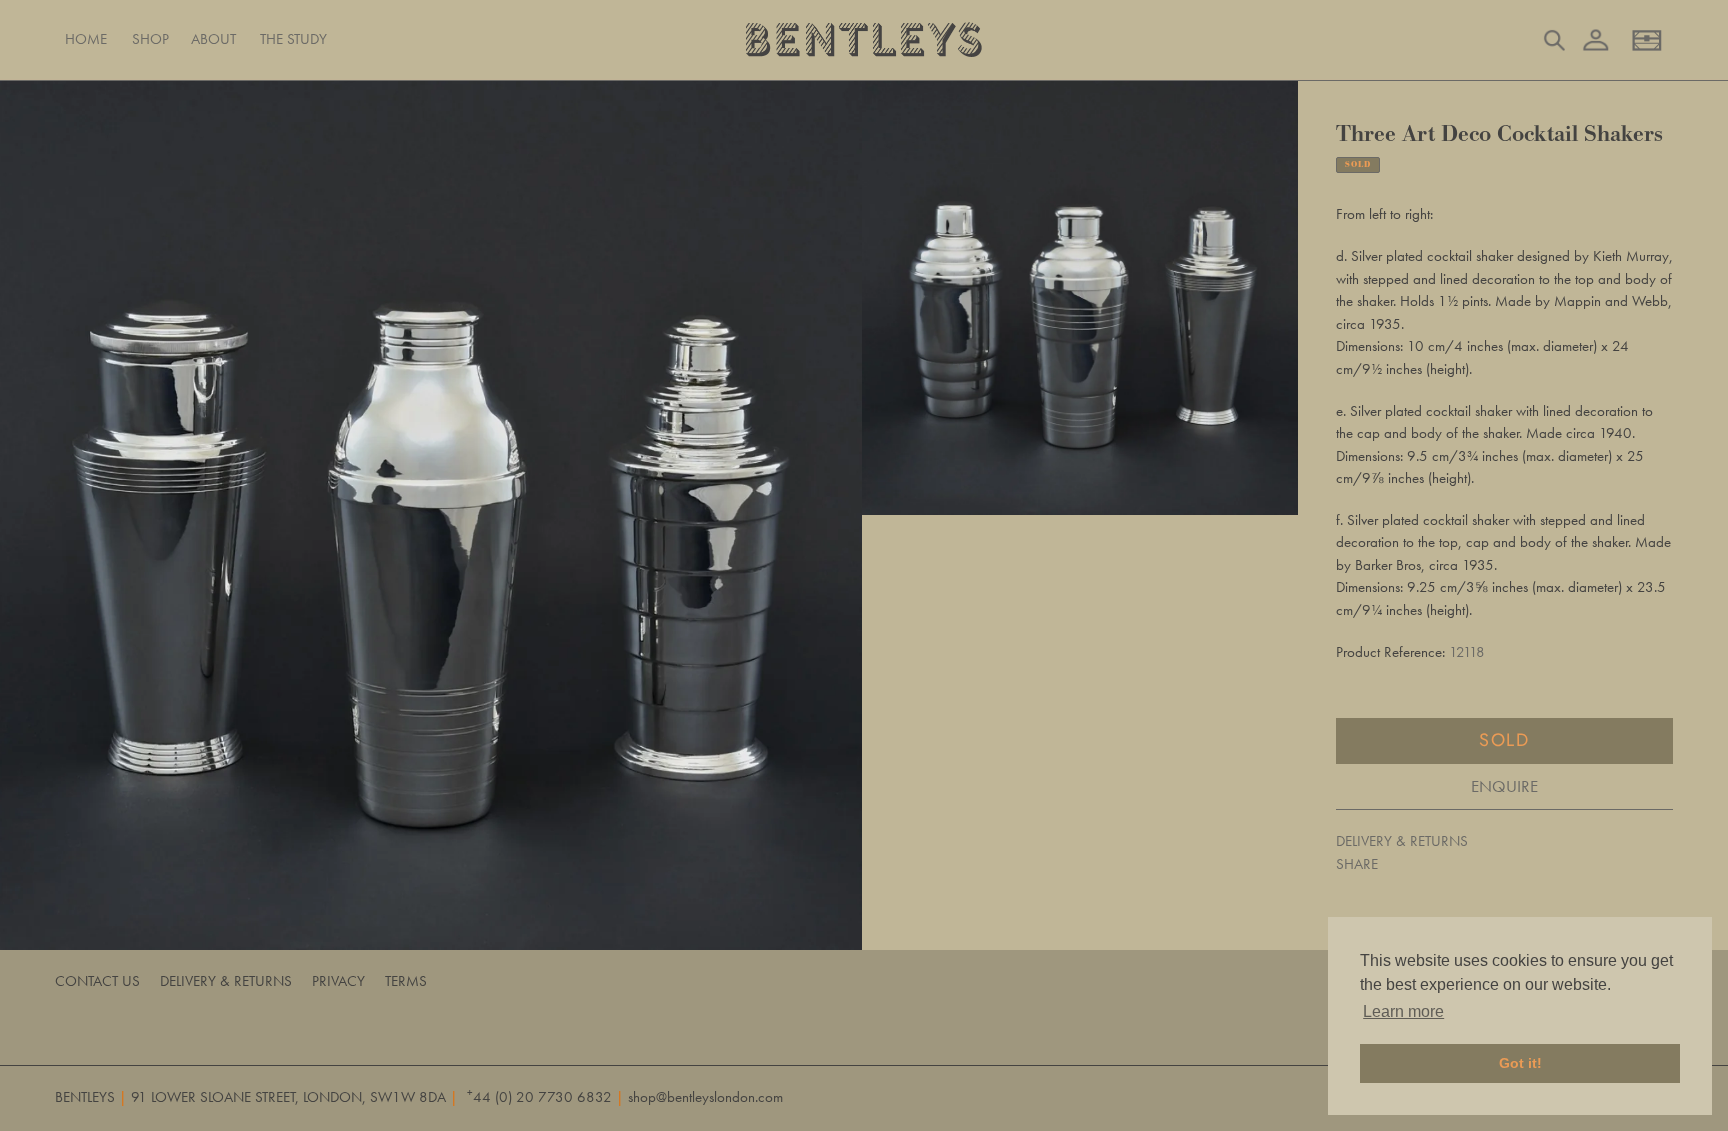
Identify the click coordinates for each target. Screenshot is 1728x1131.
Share (1357, 864)
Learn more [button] (1403, 1011)
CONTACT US (97, 981)
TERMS (406, 981)
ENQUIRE (1504, 786)
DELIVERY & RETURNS (1402, 841)
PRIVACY (338, 981)
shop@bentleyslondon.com (705, 1097)
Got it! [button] (1520, 1063)
